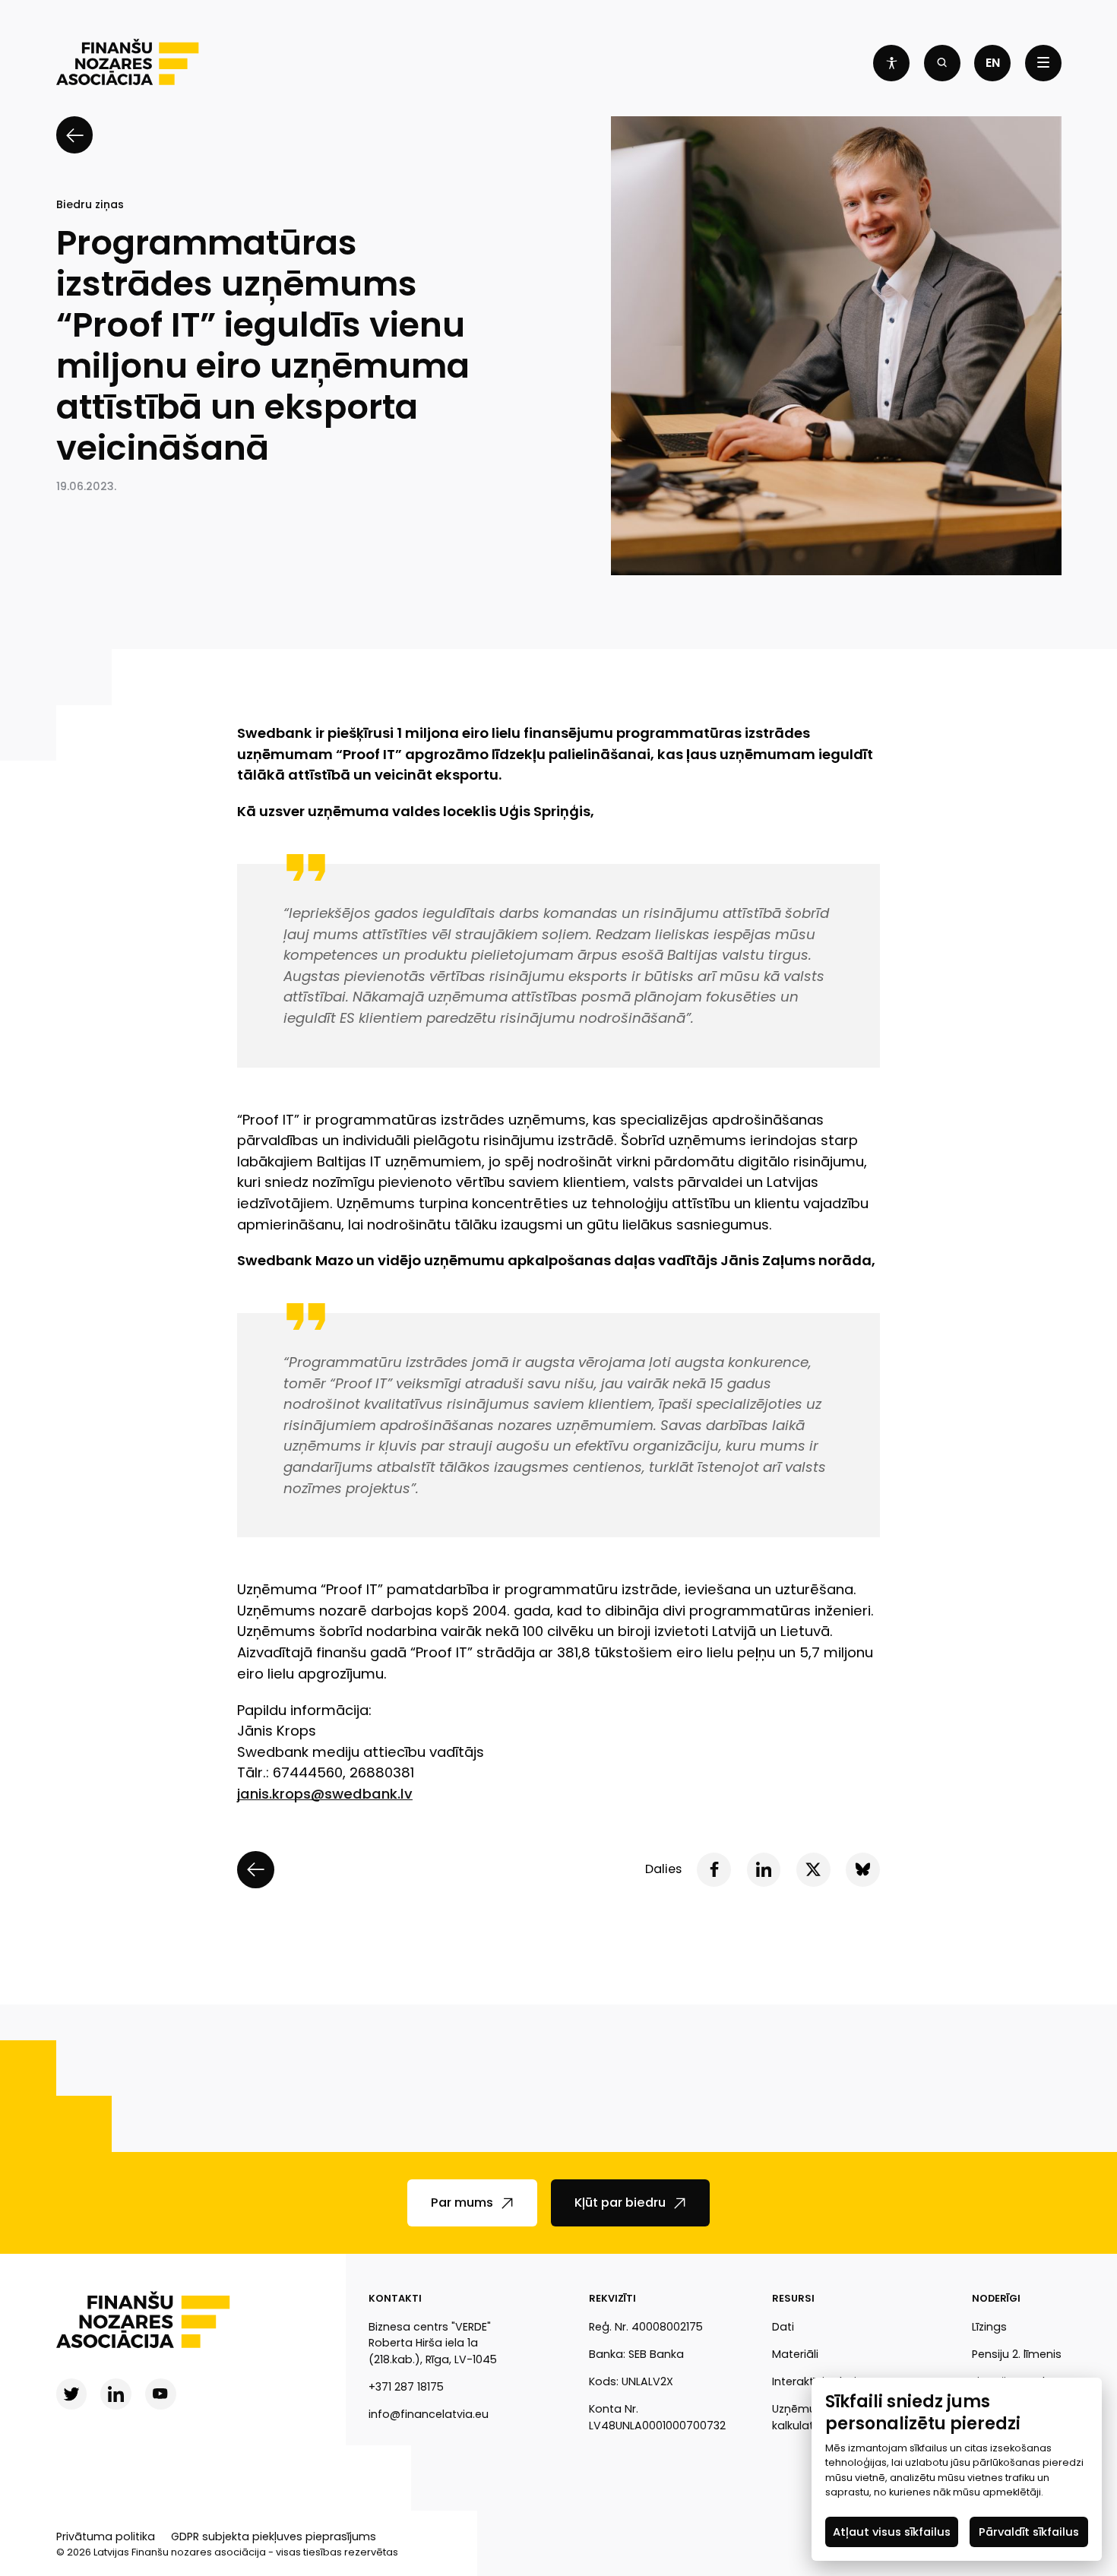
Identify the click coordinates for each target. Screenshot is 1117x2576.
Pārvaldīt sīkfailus (1029, 2531)
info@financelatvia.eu (429, 2414)
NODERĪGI (996, 2298)
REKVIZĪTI (612, 2298)
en (993, 63)
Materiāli (795, 2354)
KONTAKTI (395, 2298)
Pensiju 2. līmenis (1017, 2354)
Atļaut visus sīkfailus (892, 2531)
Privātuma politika (106, 2536)
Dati (783, 2327)
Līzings (989, 2327)
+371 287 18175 (406, 2387)
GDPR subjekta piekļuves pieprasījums (274, 2536)
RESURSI (793, 2298)
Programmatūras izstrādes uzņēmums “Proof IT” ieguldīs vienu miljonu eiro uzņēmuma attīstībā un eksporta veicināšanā (263, 346)
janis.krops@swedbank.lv (325, 1794)
